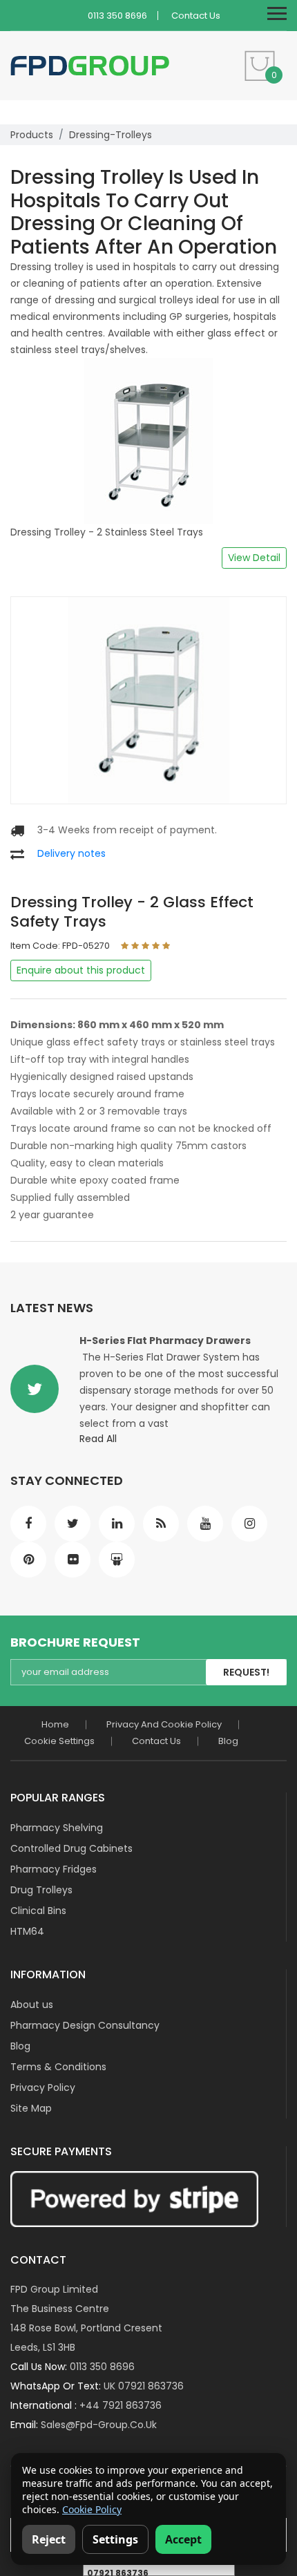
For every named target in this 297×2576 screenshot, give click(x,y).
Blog (228, 1741)
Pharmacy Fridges (54, 1869)
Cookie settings (59, 1741)
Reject (49, 2539)
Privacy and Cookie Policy (164, 1724)
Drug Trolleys (41, 1890)
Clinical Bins (38, 1911)
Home (55, 1724)
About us (32, 2005)
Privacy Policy (43, 2087)
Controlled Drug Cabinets (71, 1848)
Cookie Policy (92, 2509)
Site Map (31, 2108)
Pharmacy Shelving (57, 1828)
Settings (115, 2539)
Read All (98, 1439)
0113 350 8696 (117, 16)
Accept (183, 2539)
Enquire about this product (81, 970)
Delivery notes (71, 853)
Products (32, 135)
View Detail (254, 558)
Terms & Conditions (58, 2067)
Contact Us (196, 16)
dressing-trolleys (111, 135)
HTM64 (27, 1931)
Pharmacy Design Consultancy (85, 2025)
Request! (246, 1672)
